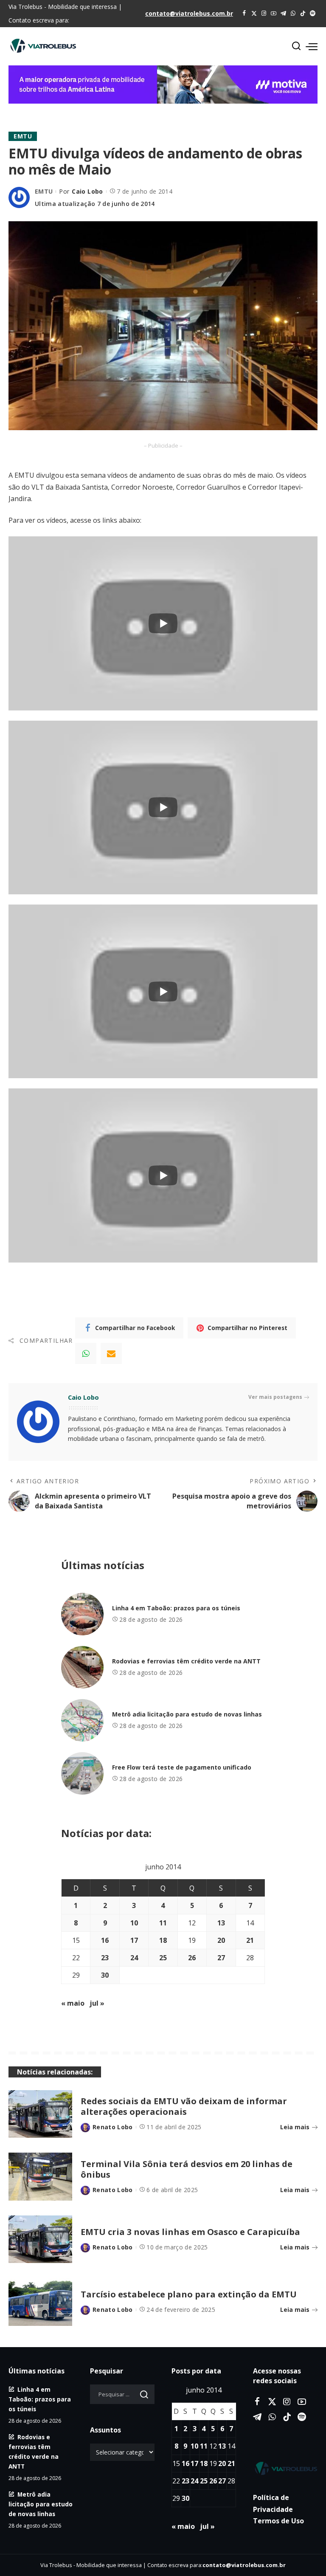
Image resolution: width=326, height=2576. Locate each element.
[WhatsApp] (293, 14)
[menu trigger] (312, 46)
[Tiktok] (303, 14)
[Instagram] (264, 14)
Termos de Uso (278, 2521)
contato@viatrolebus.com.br (189, 13)
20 (221, 1940)
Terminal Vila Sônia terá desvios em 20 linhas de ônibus (187, 2169)
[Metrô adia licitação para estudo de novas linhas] (82, 1720)
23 (105, 1958)
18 (163, 1940)
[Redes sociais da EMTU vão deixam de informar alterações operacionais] (40, 2114)
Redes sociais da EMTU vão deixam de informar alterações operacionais (184, 2106)
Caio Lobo (87, 191)
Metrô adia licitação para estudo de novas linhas (187, 1714)
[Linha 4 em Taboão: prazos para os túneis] (82, 1614)
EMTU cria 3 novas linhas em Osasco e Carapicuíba (190, 2232)
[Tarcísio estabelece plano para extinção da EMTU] (40, 2302)
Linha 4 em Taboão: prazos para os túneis (176, 1608)
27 (221, 1958)
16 (105, 1940)
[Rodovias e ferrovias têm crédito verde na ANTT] (82, 1667)
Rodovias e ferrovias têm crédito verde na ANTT (186, 1661)
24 (134, 1958)
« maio (73, 2003)
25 (163, 1958)
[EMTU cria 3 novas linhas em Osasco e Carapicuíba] (40, 2239)
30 (105, 1975)
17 (134, 1940)
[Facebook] (244, 14)
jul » (97, 2003)
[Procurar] (296, 46)
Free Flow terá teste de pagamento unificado (182, 1767)
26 (192, 1958)
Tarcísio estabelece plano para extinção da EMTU (189, 2294)
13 (221, 1923)
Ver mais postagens (275, 1397)
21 (250, 1940)
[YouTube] (274, 14)
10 (134, 1923)
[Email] (111, 1353)
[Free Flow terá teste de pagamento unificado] (82, 1773)
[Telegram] (283, 14)
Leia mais (295, 2127)
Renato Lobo (113, 2127)
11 (163, 1923)
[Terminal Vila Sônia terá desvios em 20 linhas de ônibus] (40, 2177)
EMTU (23, 136)
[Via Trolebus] (285, 2469)
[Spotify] (313, 14)
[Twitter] (254, 14)
